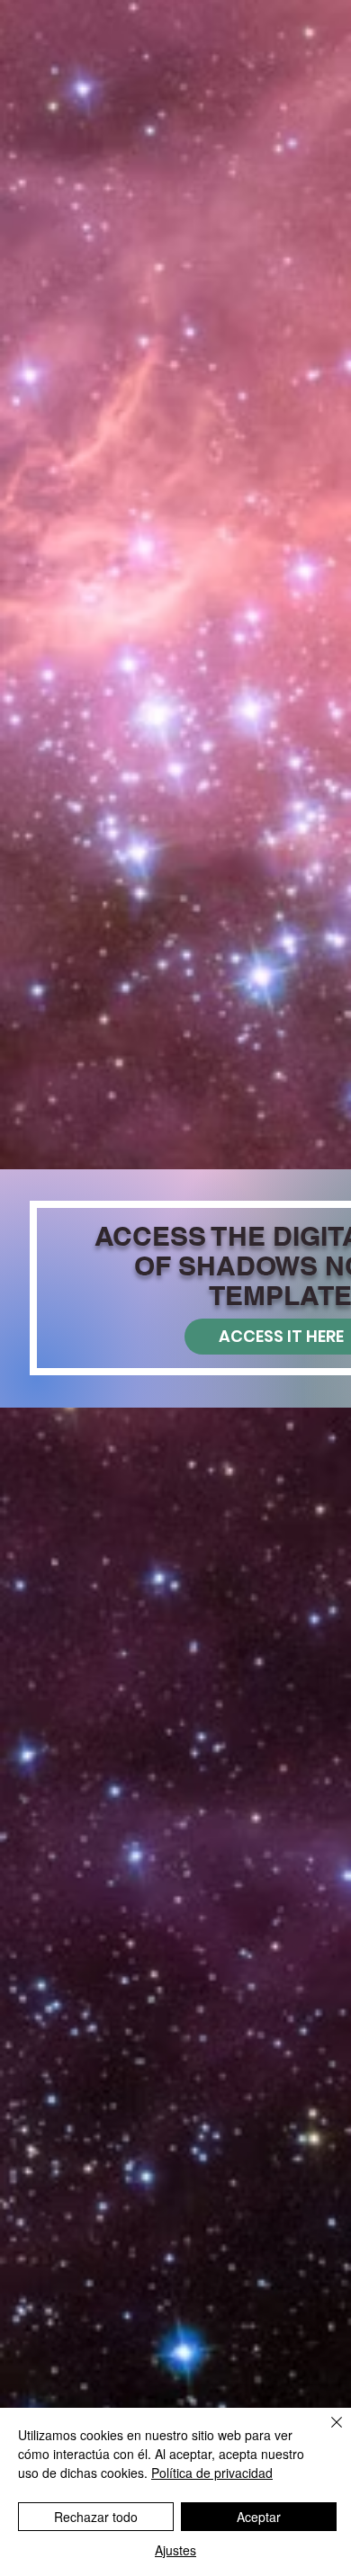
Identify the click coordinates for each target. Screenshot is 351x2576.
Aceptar (259, 2517)
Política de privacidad (212, 2473)
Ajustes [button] (175, 2550)
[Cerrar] (326, 2433)
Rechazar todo (96, 2517)
